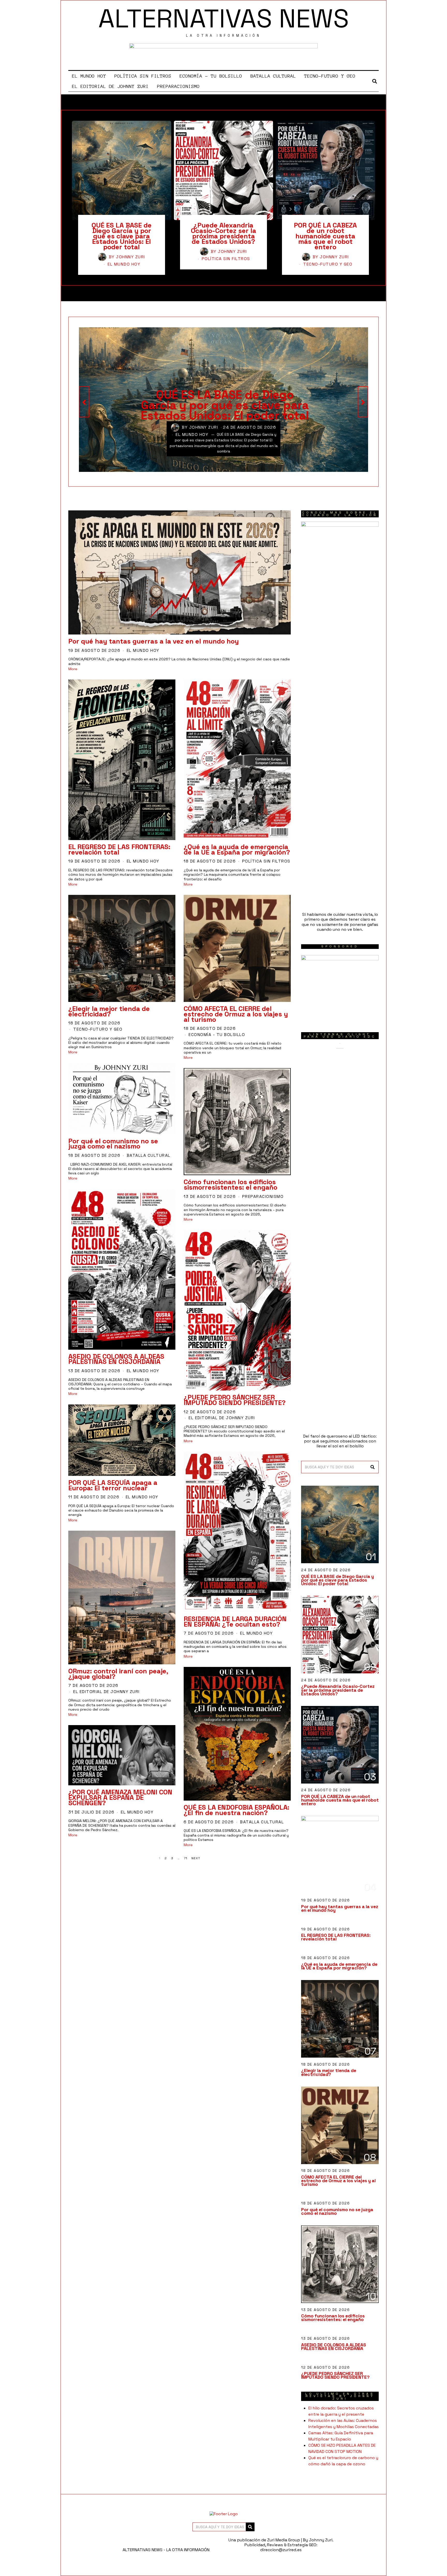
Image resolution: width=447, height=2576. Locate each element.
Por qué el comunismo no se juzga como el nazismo (113, 1144)
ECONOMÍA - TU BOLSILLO (217, 1035)
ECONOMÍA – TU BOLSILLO (211, 76)
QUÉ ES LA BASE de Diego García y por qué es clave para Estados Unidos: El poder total (122, 236)
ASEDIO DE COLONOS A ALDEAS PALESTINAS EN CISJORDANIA (116, 1359)
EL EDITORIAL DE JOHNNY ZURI (110, 86)
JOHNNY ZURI (131, 257)
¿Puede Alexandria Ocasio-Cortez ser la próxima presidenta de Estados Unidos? (224, 233)
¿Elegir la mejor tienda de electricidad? (109, 1011)
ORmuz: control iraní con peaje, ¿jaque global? (118, 1674)
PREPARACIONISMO (178, 86)
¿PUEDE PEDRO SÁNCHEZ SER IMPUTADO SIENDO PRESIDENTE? (235, 1400)
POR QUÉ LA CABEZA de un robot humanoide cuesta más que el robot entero (325, 236)
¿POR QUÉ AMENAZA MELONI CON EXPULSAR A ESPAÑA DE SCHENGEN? (120, 1797)
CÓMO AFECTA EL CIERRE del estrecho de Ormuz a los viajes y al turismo (236, 1014)
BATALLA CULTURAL (273, 76)
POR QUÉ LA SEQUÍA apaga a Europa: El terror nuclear (113, 1485)
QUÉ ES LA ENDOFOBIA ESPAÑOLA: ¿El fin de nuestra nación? (236, 1810)
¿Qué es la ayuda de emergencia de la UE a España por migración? (237, 849)
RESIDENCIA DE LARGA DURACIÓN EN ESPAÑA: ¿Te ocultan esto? (235, 1622)
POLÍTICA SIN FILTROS (143, 76)
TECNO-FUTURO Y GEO (330, 76)
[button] (373, 1467)
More (73, 669)
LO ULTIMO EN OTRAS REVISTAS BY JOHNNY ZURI (340, 2396)
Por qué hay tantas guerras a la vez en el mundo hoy (154, 641)
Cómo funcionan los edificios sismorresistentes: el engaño (230, 1185)
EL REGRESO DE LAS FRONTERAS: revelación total (119, 849)
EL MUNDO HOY (89, 76)
